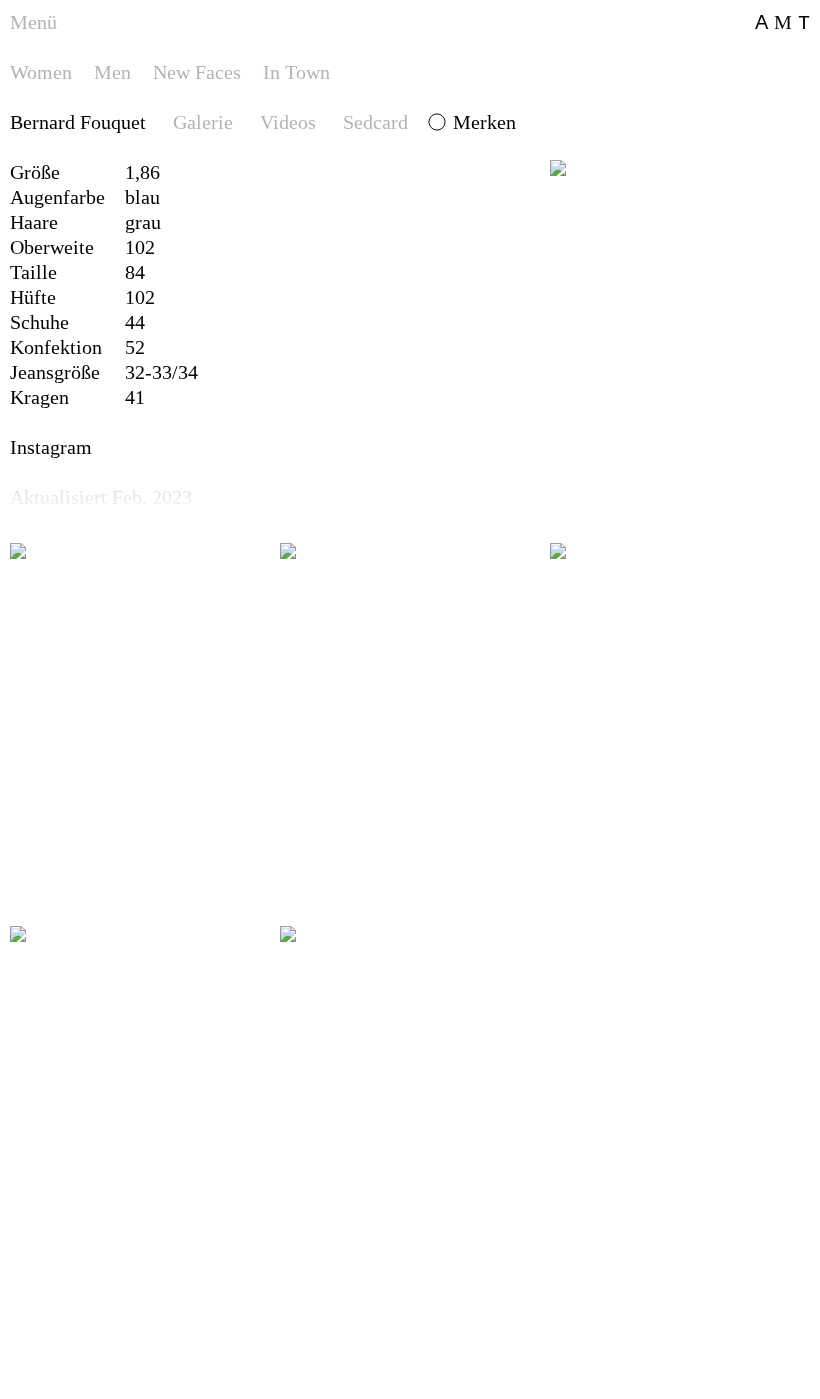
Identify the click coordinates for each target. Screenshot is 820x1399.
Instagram (51, 447)
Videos (288, 122)
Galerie (203, 122)
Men (112, 72)
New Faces (197, 72)
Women (41, 72)
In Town (296, 72)
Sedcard (375, 122)
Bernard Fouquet (78, 122)
